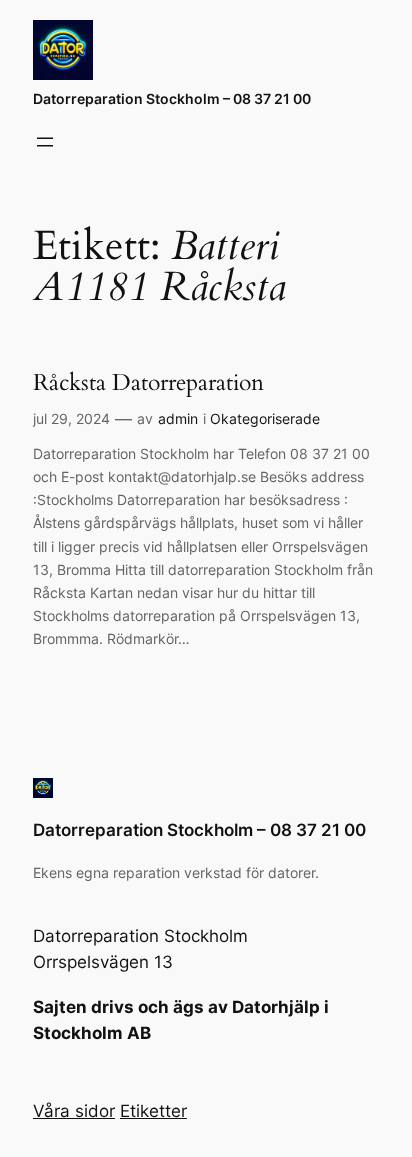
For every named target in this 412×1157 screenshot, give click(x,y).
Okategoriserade (265, 418)
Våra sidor (74, 1111)
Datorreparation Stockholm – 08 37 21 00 (172, 98)
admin (178, 418)
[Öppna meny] (45, 142)
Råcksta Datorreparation (148, 383)
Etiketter (153, 1111)
